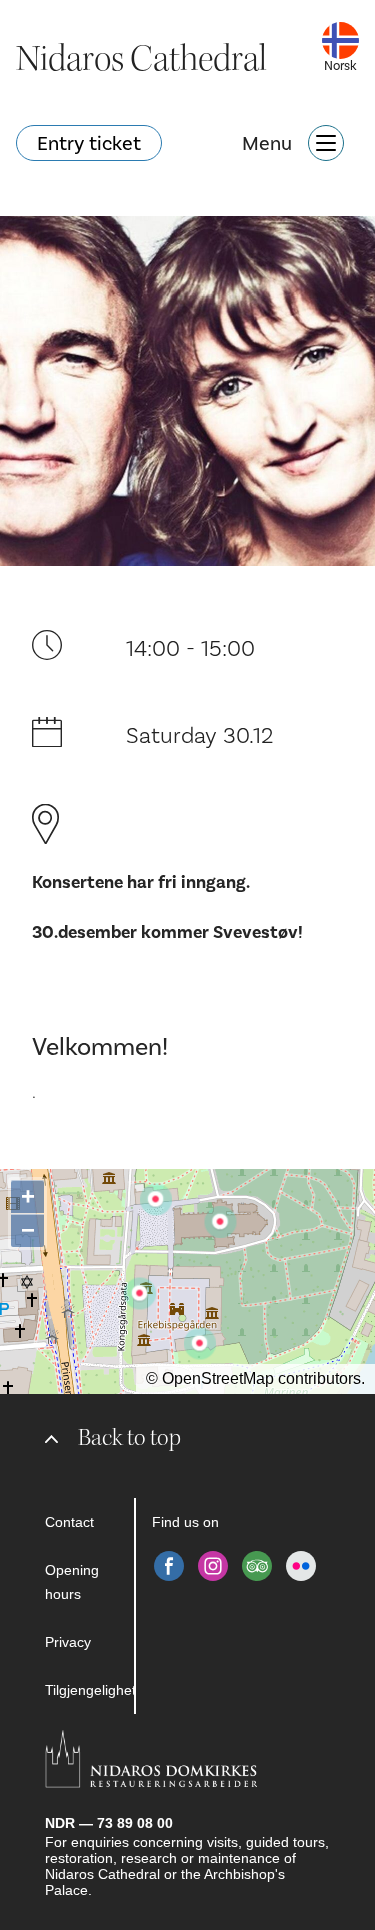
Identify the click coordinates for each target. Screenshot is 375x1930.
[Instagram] (213, 1566)
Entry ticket (89, 143)
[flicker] (301, 1566)
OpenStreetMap (218, 1378)
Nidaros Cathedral (141, 59)
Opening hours (72, 1582)
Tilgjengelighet (89, 1690)
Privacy (68, 1642)
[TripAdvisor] (257, 1566)
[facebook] (169, 1566)
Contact (69, 1522)
